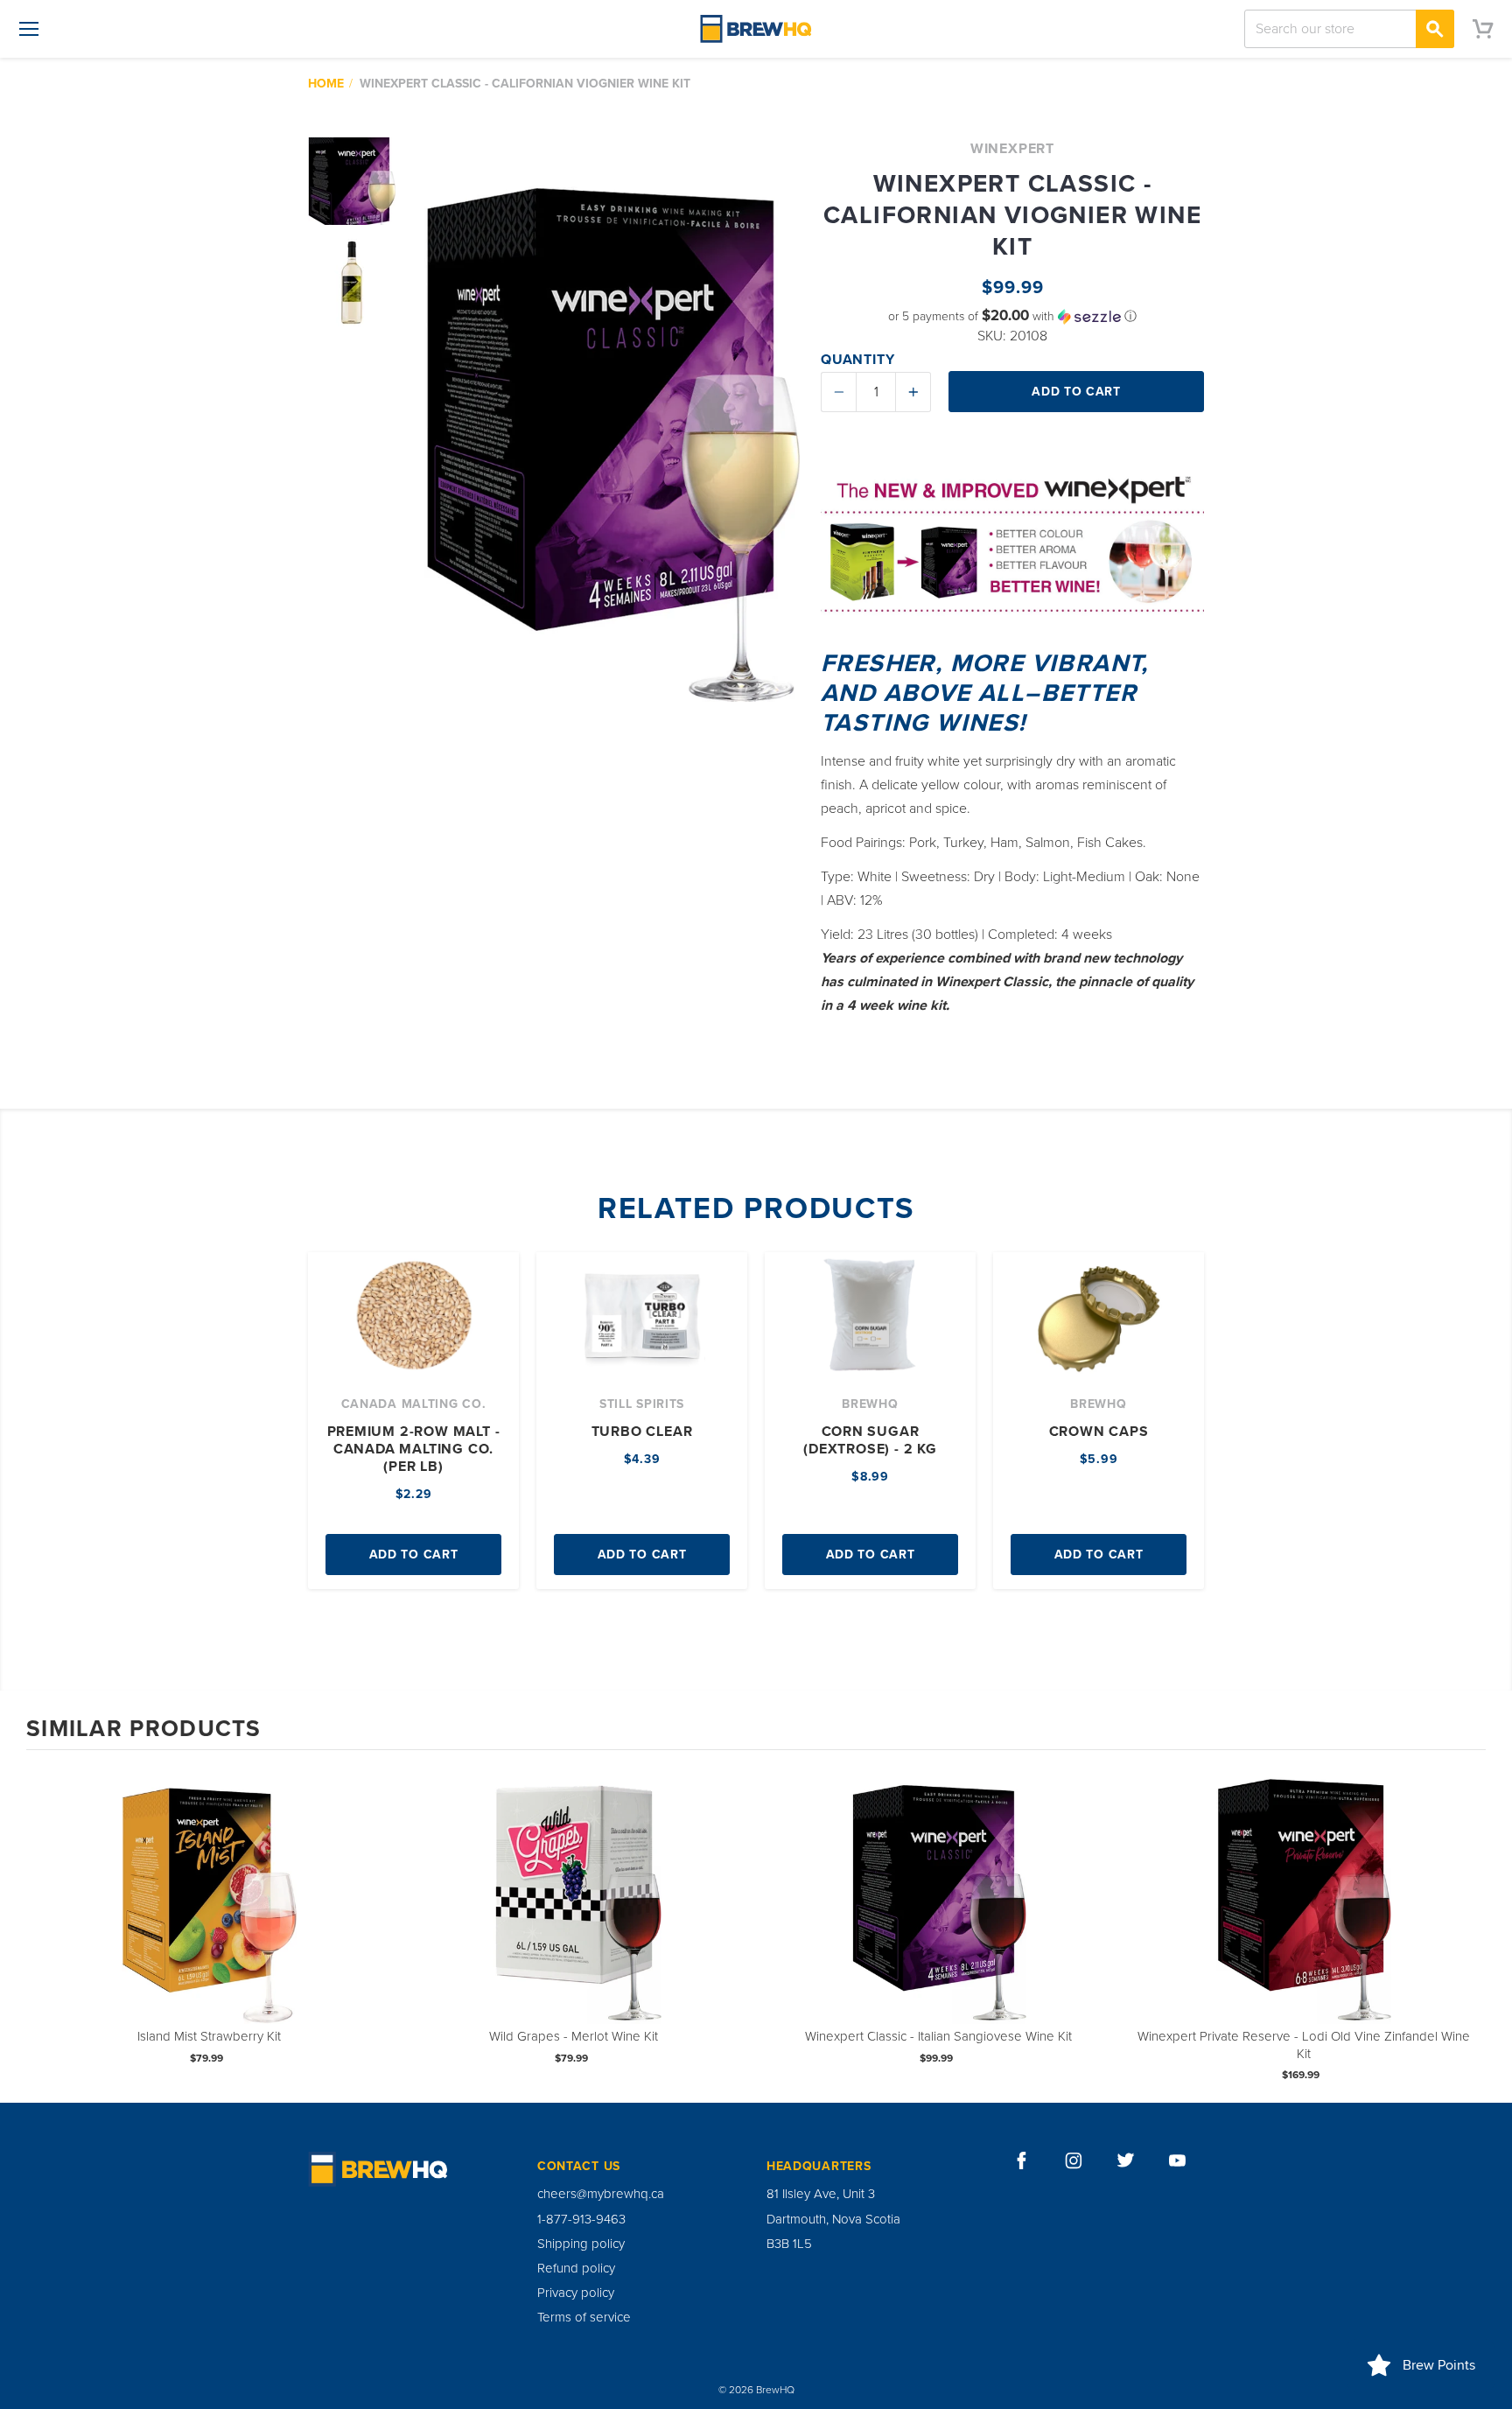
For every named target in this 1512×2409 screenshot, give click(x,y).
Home (326, 84)
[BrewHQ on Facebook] (1022, 2160)
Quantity (857, 360)
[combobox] (1349, 29)
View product (209, 1910)
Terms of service (584, 2317)
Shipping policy (581, 2244)
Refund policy (576, 2268)
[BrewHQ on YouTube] (1178, 2160)
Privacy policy (576, 2293)
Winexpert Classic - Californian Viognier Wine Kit (525, 84)
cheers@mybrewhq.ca (601, 2194)
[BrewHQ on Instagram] (1074, 2160)
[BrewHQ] (756, 29)
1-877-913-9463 (581, 2219)
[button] (1012, 316)
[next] (1468, 1925)
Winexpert (1012, 149)
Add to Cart (414, 1555)
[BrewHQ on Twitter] (1126, 2160)
